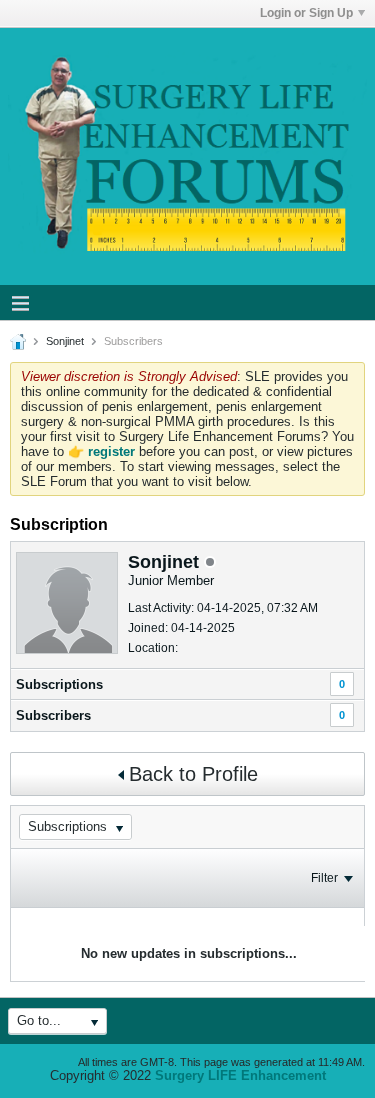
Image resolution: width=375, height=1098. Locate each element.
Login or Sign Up (306, 13)
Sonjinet (65, 341)
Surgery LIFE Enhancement (240, 1075)
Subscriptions (59, 684)
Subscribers (53, 715)
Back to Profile (193, 774)
